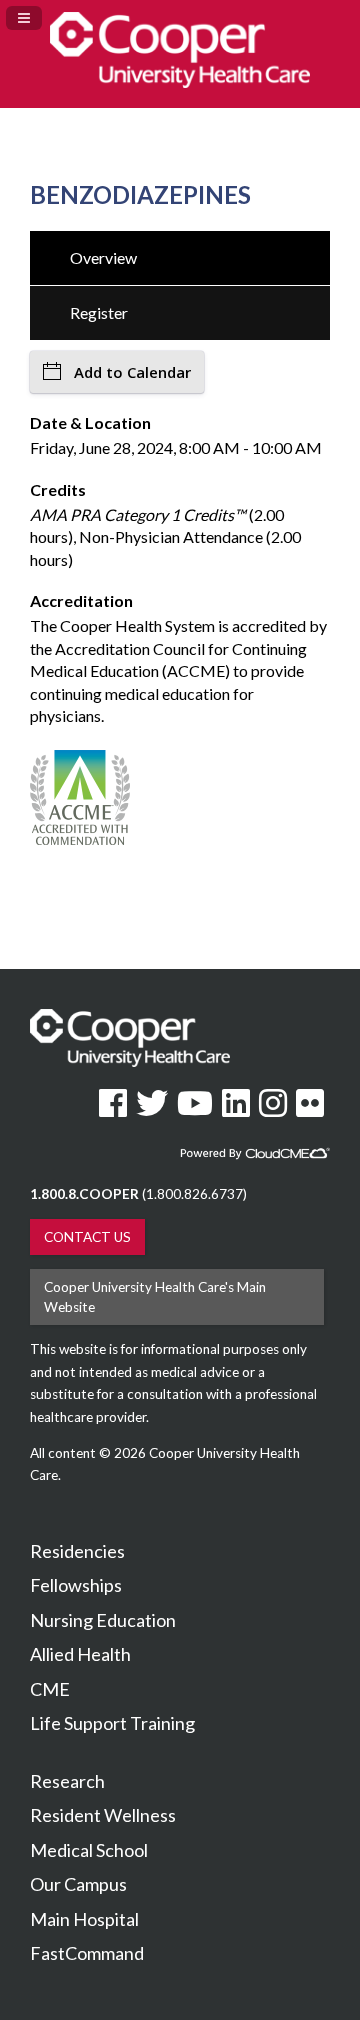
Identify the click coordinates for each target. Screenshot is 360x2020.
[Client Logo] (180, 81)
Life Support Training (112, 1723)
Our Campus (78, 1884)
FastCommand (87, 1953)
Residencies (77, 1551)
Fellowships (76, 1585)
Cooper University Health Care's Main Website (155, 1297)
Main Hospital (84, 1919)
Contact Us (87, 1237)
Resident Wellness (103, 1815)
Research (67, 1781)
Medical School (89, 1850)
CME (50, 1689)
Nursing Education (103, 1620)
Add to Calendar (132, 372)
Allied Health (80, 1654)
